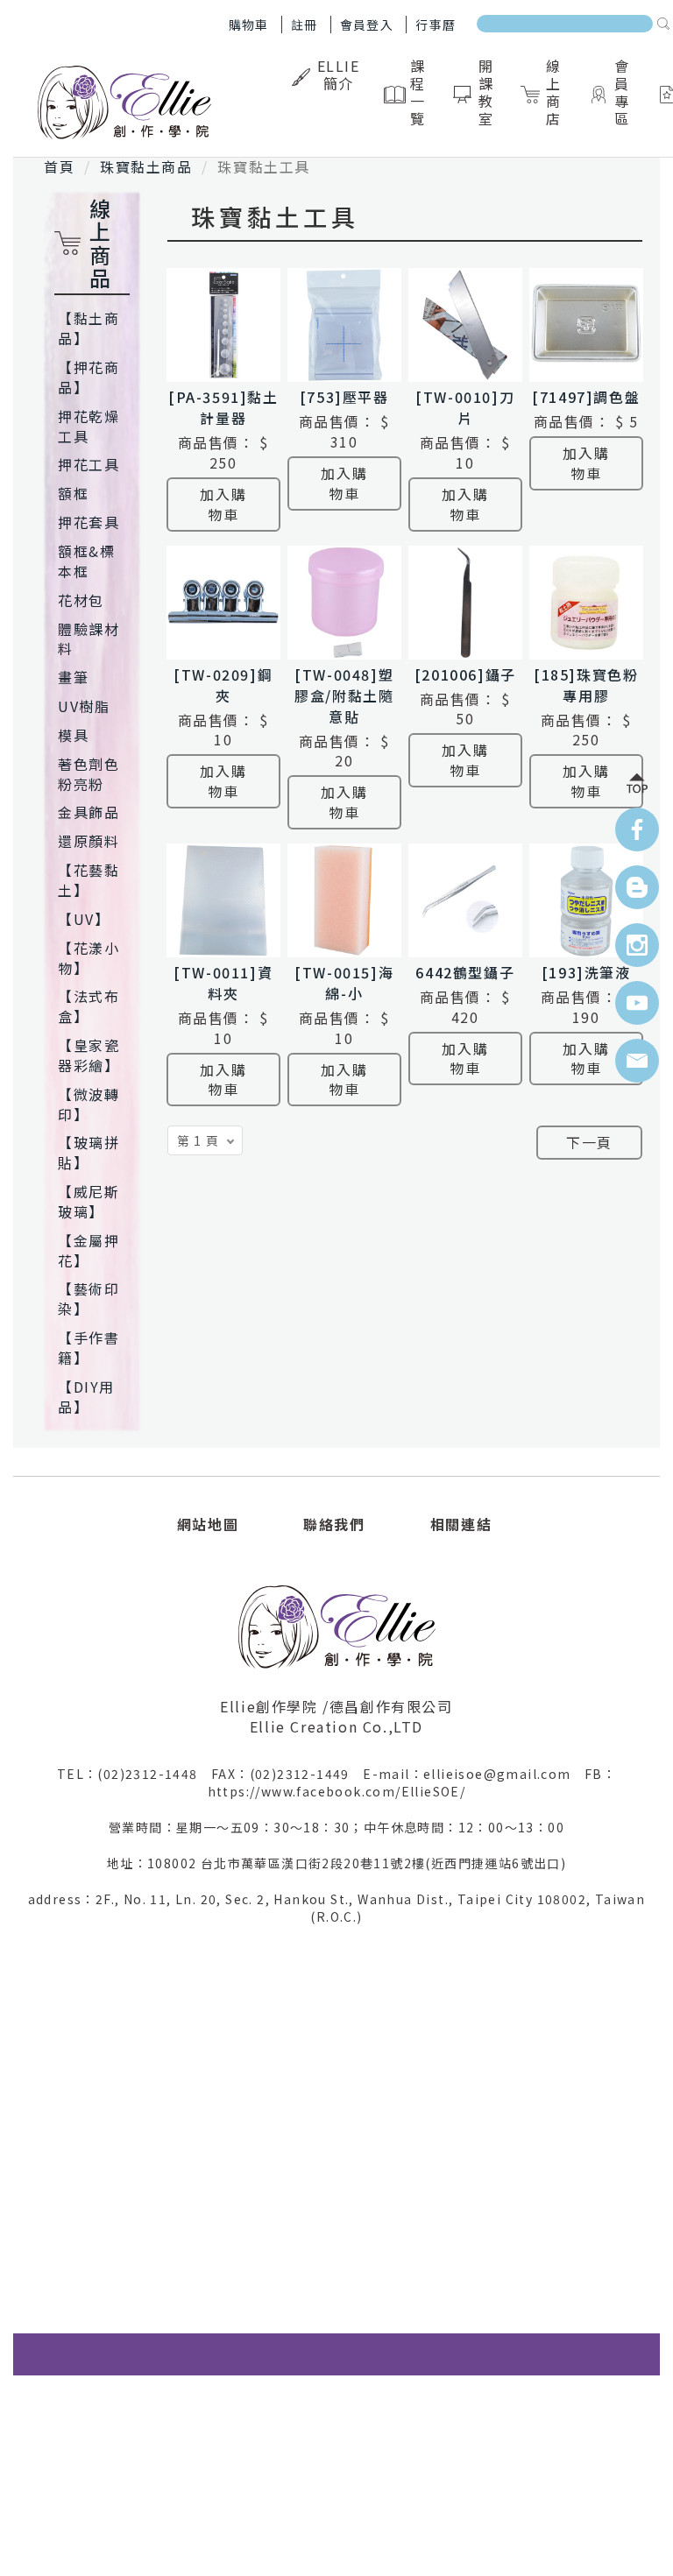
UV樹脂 (84, 706)
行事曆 (436, 25)
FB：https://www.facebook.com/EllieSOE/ (412, 1782)
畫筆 (73, 677)
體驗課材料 (89, 639)
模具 (73, 735)
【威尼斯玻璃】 (89, 1201)
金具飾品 (89, 812)
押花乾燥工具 (89, 426)
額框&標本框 (86, 561)
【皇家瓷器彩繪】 (89, 1055)
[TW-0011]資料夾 (223, 983)
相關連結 (461, 1524)
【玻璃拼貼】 (89, 1152)
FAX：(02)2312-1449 (287, 1774)
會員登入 (367, 25)
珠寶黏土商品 (146, 166)
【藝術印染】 (89, 1299)
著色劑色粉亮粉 (89, 774)
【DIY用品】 (86, 1397)
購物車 (249, 25)
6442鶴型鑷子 (465, 972)
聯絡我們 (334, 1524)
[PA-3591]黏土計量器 (223, 407)
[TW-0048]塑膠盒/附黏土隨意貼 (344, 695)
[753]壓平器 (344, 397)
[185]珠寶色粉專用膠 (586, 685)
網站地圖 (208, 1524)
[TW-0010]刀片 (465, 407)
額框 (73, 493)
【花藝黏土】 (89, 880)
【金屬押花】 (89, 1250)
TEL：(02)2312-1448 (134, 1774)
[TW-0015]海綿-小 (344, 983)
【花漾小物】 (89, 958)
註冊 (305, 25)
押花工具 (89, 464)
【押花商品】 (89, 377)
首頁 (59, 166)
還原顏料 (89, 841)
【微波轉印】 (89, 1104)
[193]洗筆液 (586, 972)
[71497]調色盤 (586, 397)
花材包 (81, 600)
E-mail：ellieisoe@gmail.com (474, 1774)
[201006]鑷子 (465, 674)
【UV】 (84, 919)
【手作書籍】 (89, 1348)
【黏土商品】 (89, 328)
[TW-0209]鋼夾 (223, 685)
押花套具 (89, 522)
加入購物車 (223, 504)
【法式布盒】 (89, 1006)
